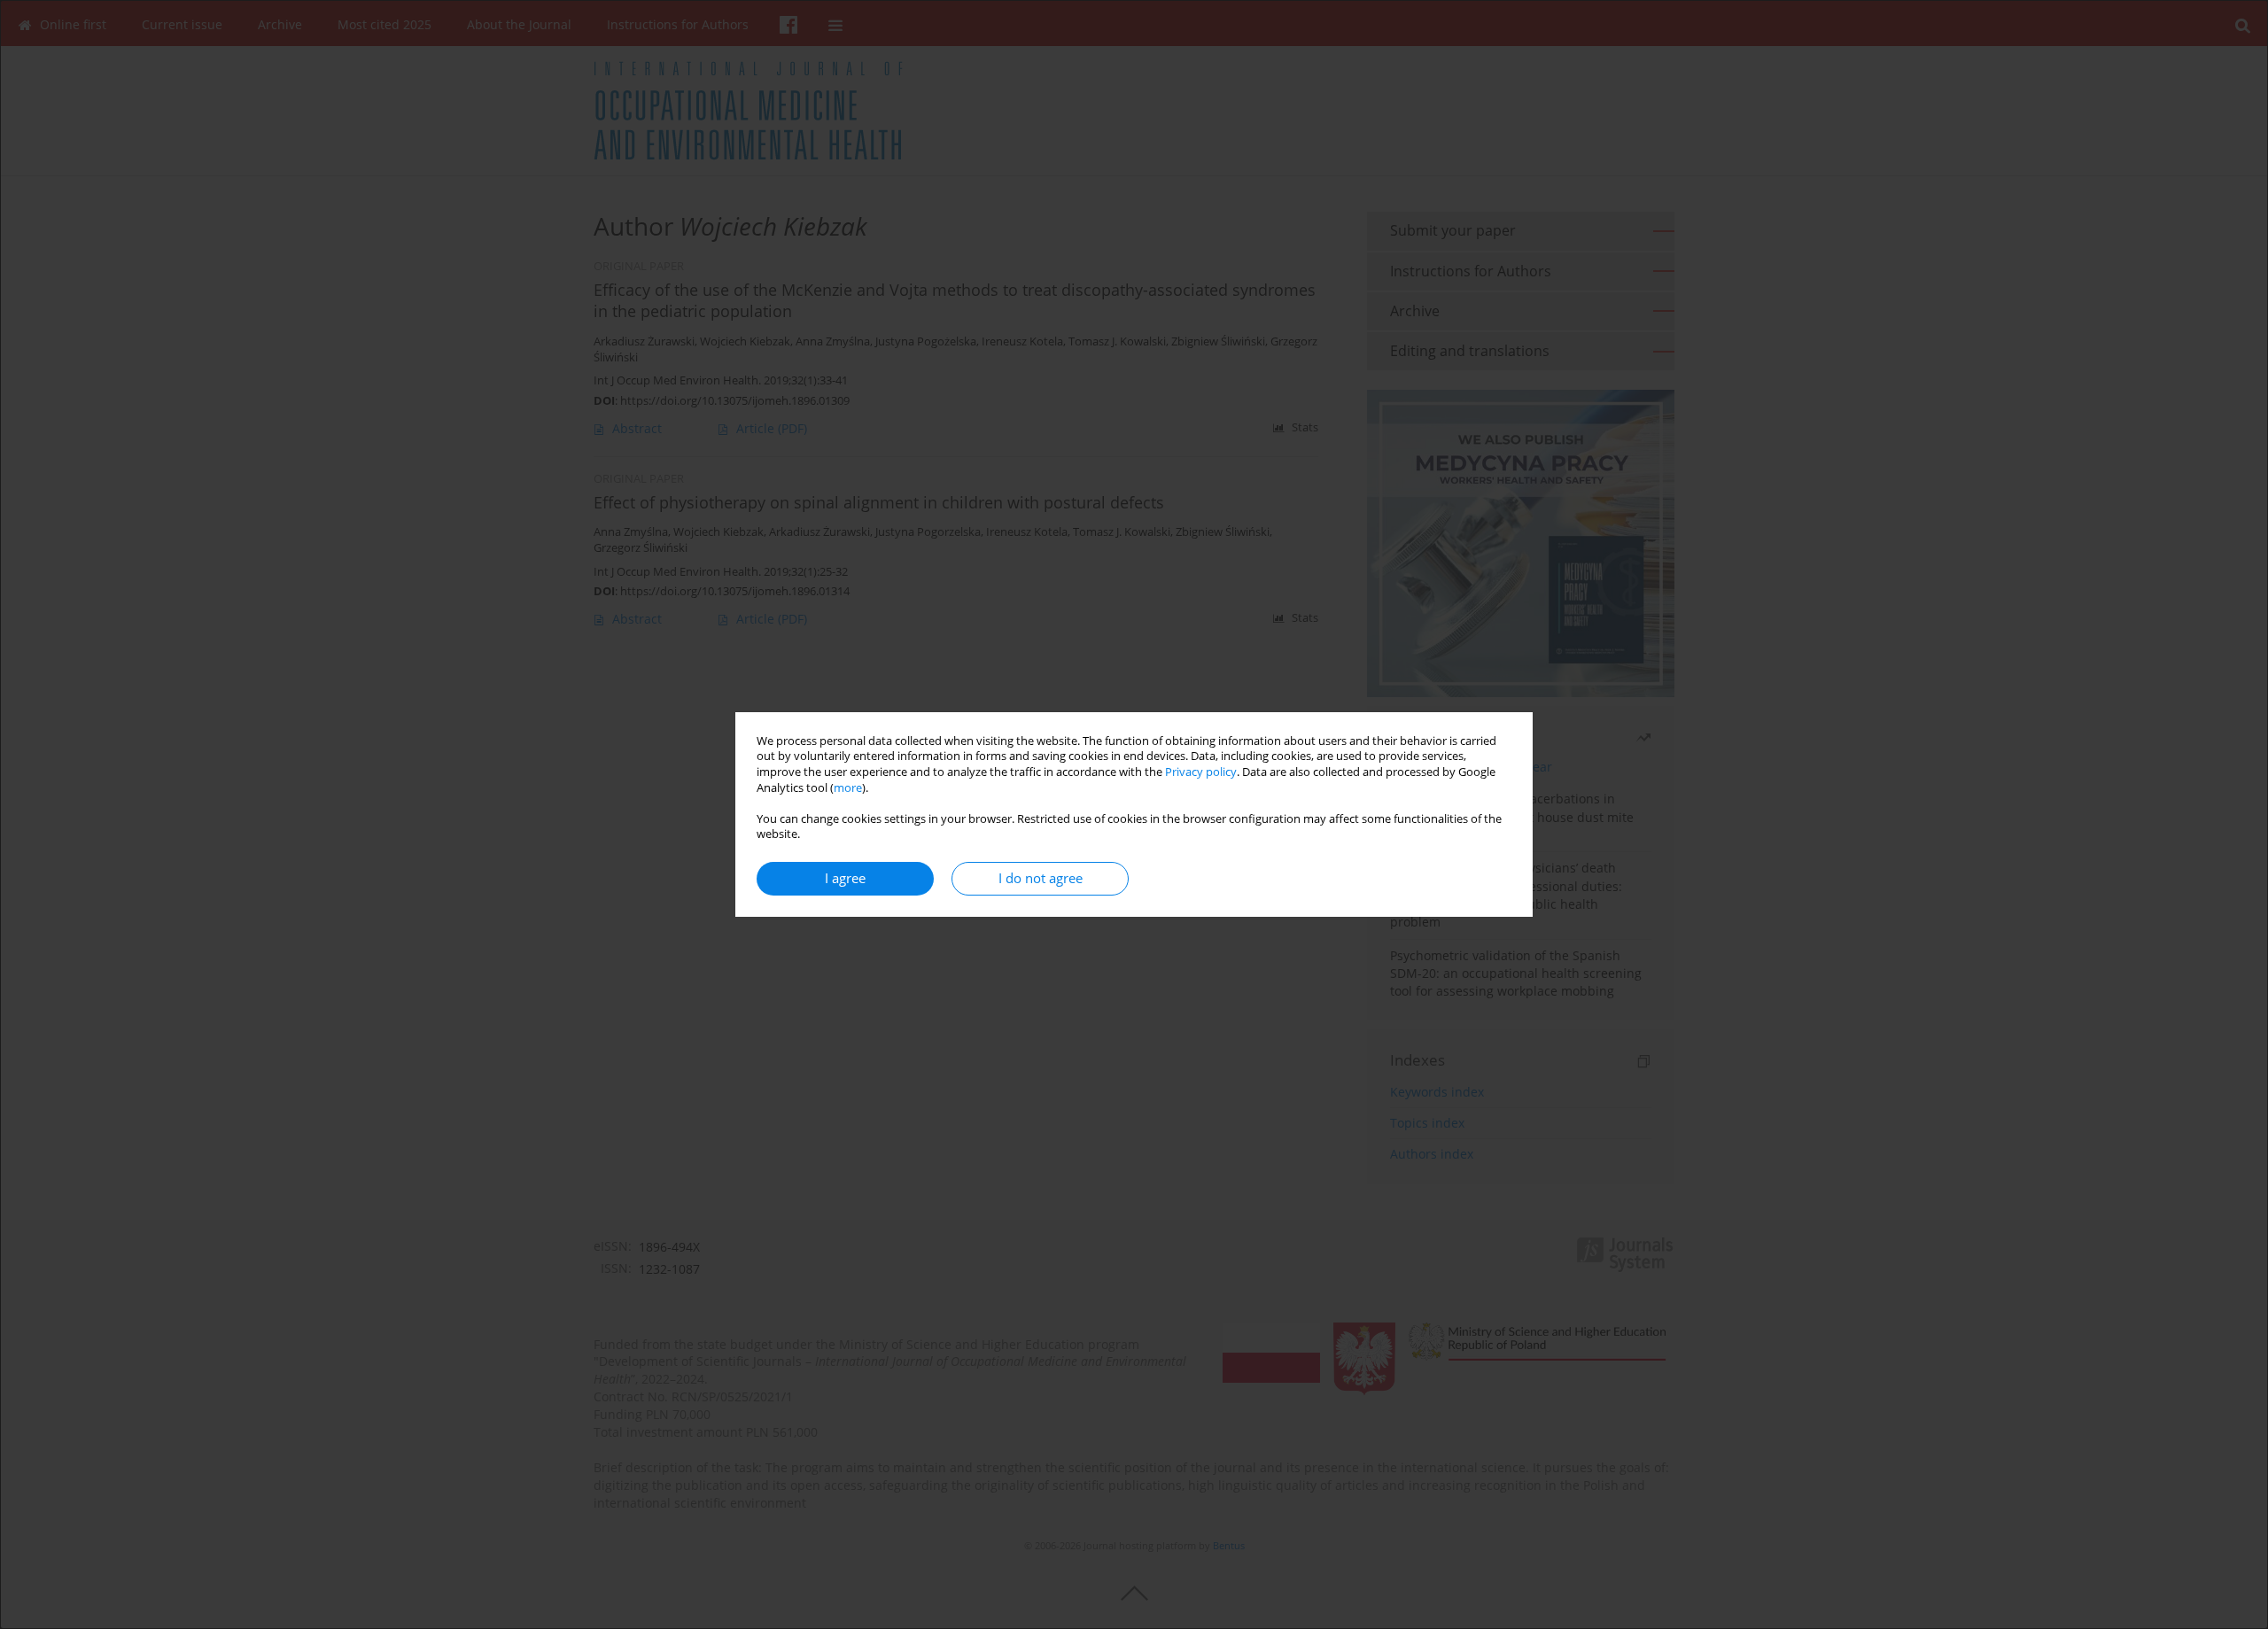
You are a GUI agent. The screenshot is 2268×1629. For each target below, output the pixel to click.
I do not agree (1041, 878)
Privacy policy (1201, 772)
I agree (845, 878)
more (848, 788)
